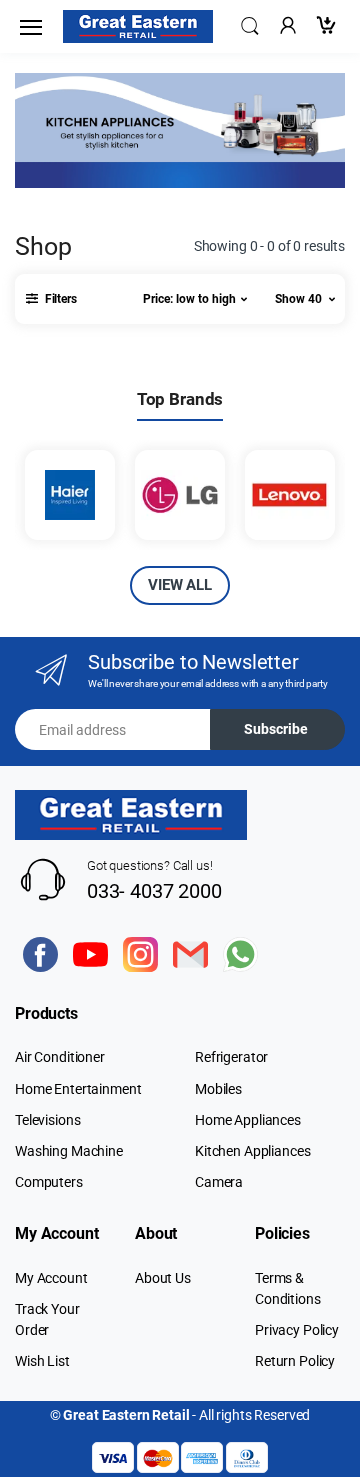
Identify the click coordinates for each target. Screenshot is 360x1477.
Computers (49, 1182)
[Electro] (138, 26)
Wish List (42, 1361)
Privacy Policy (297, 1330)
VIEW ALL (180, 585)
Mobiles (218, 1089)
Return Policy (295, 1361)
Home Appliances (248, 1120)
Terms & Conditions (288, 1288)
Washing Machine (69, 1151)
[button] (250, 24)
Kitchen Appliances (252, 1151)
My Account (51, 1278)
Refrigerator (231, 1057)
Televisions (47, 1120)
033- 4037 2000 (154, 891)
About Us (163, 1278)
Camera (219, 1182)
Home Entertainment (78, 1089)
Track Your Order (47, 1319)
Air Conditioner (60, 1057)
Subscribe (276, 729)
